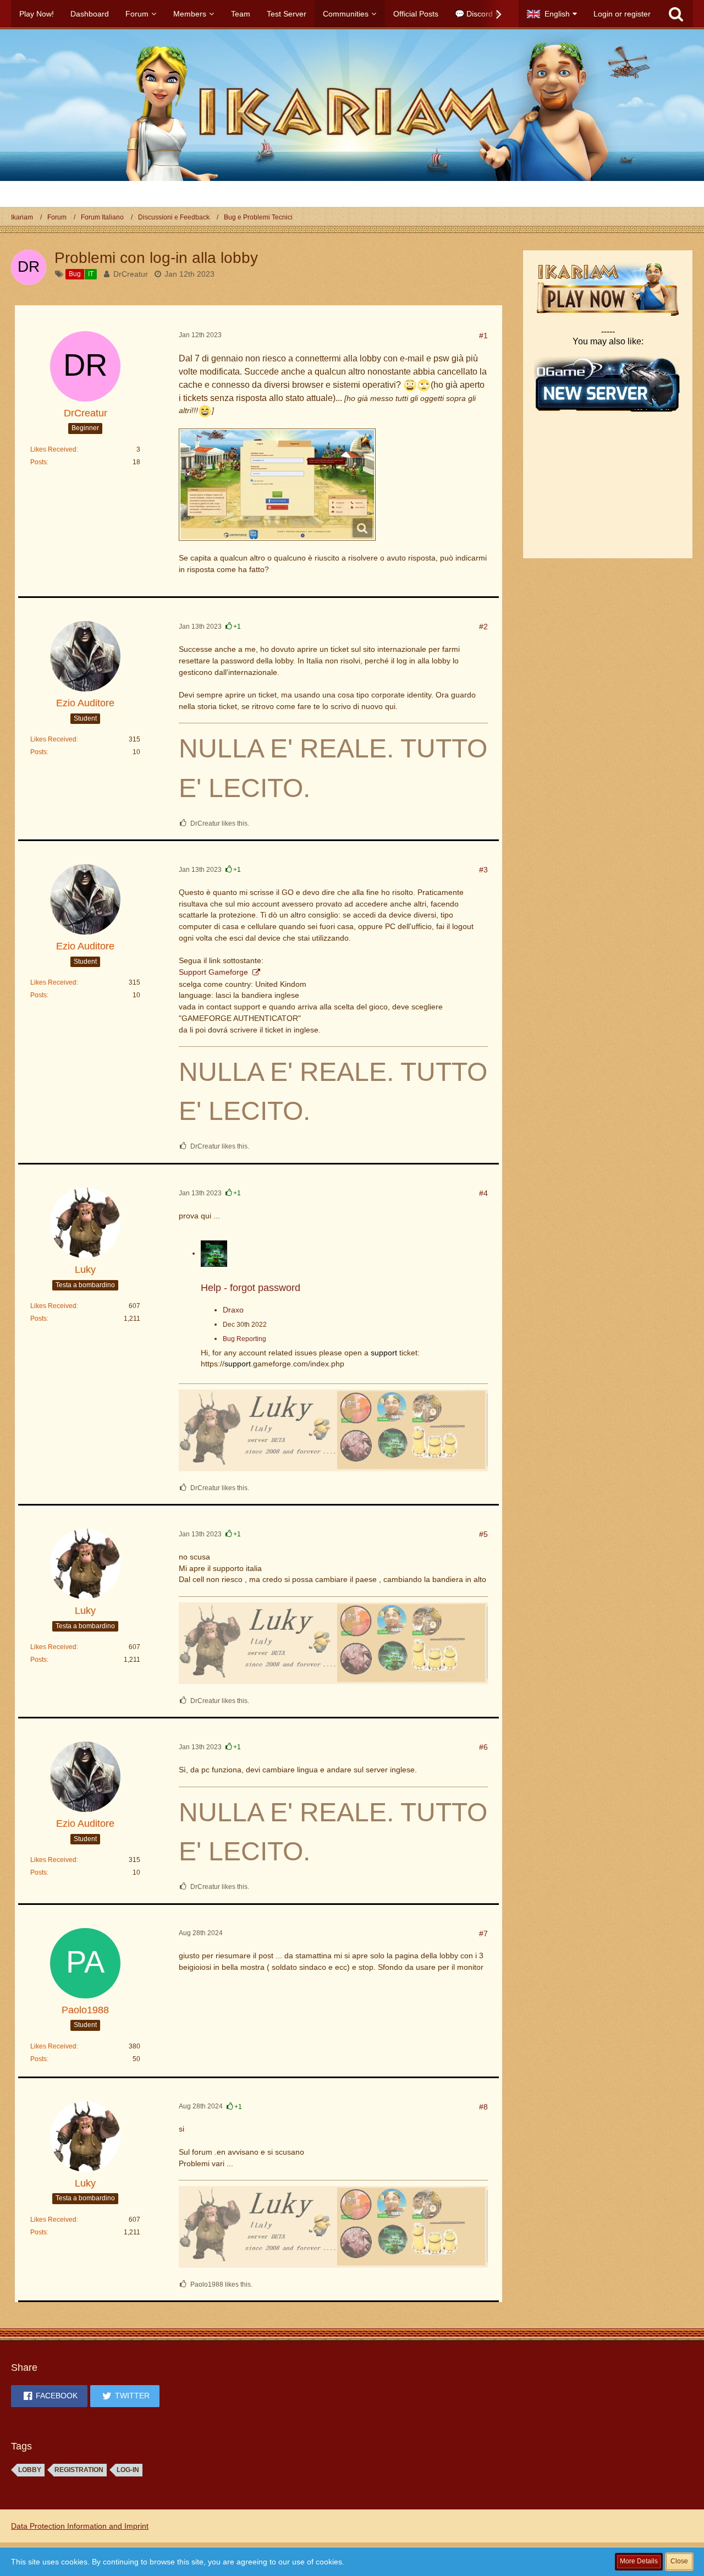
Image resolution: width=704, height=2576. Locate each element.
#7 (483, 1934)
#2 (483, 627)
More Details (639, 2561)
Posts (38, 462)
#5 (483, 1534)
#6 (483, 1747)
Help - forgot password (251, 1288)
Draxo (233, 1310)
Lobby (30, 2470)
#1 (483, 336)
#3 (483, 870)
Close (679, 2561)
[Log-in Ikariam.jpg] (277, 485)
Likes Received (53, 449)
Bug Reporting (244, 1339)
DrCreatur (131, 274)
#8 (483, 2107)
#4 (483, 1193)
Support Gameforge (215, 972)
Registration (79, 2470)
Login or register (622, 14)
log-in (128, 2470)
